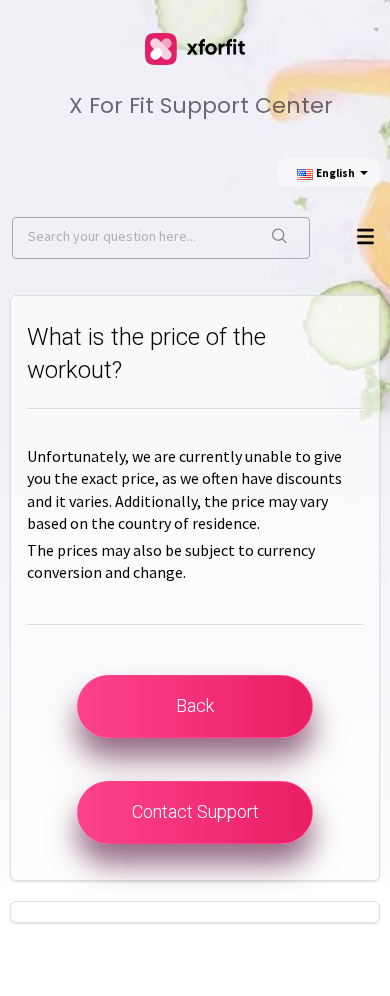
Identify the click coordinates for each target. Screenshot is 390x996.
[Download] (190, 483)
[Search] (279, 238)
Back (195, 705)
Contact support (195, 811)
